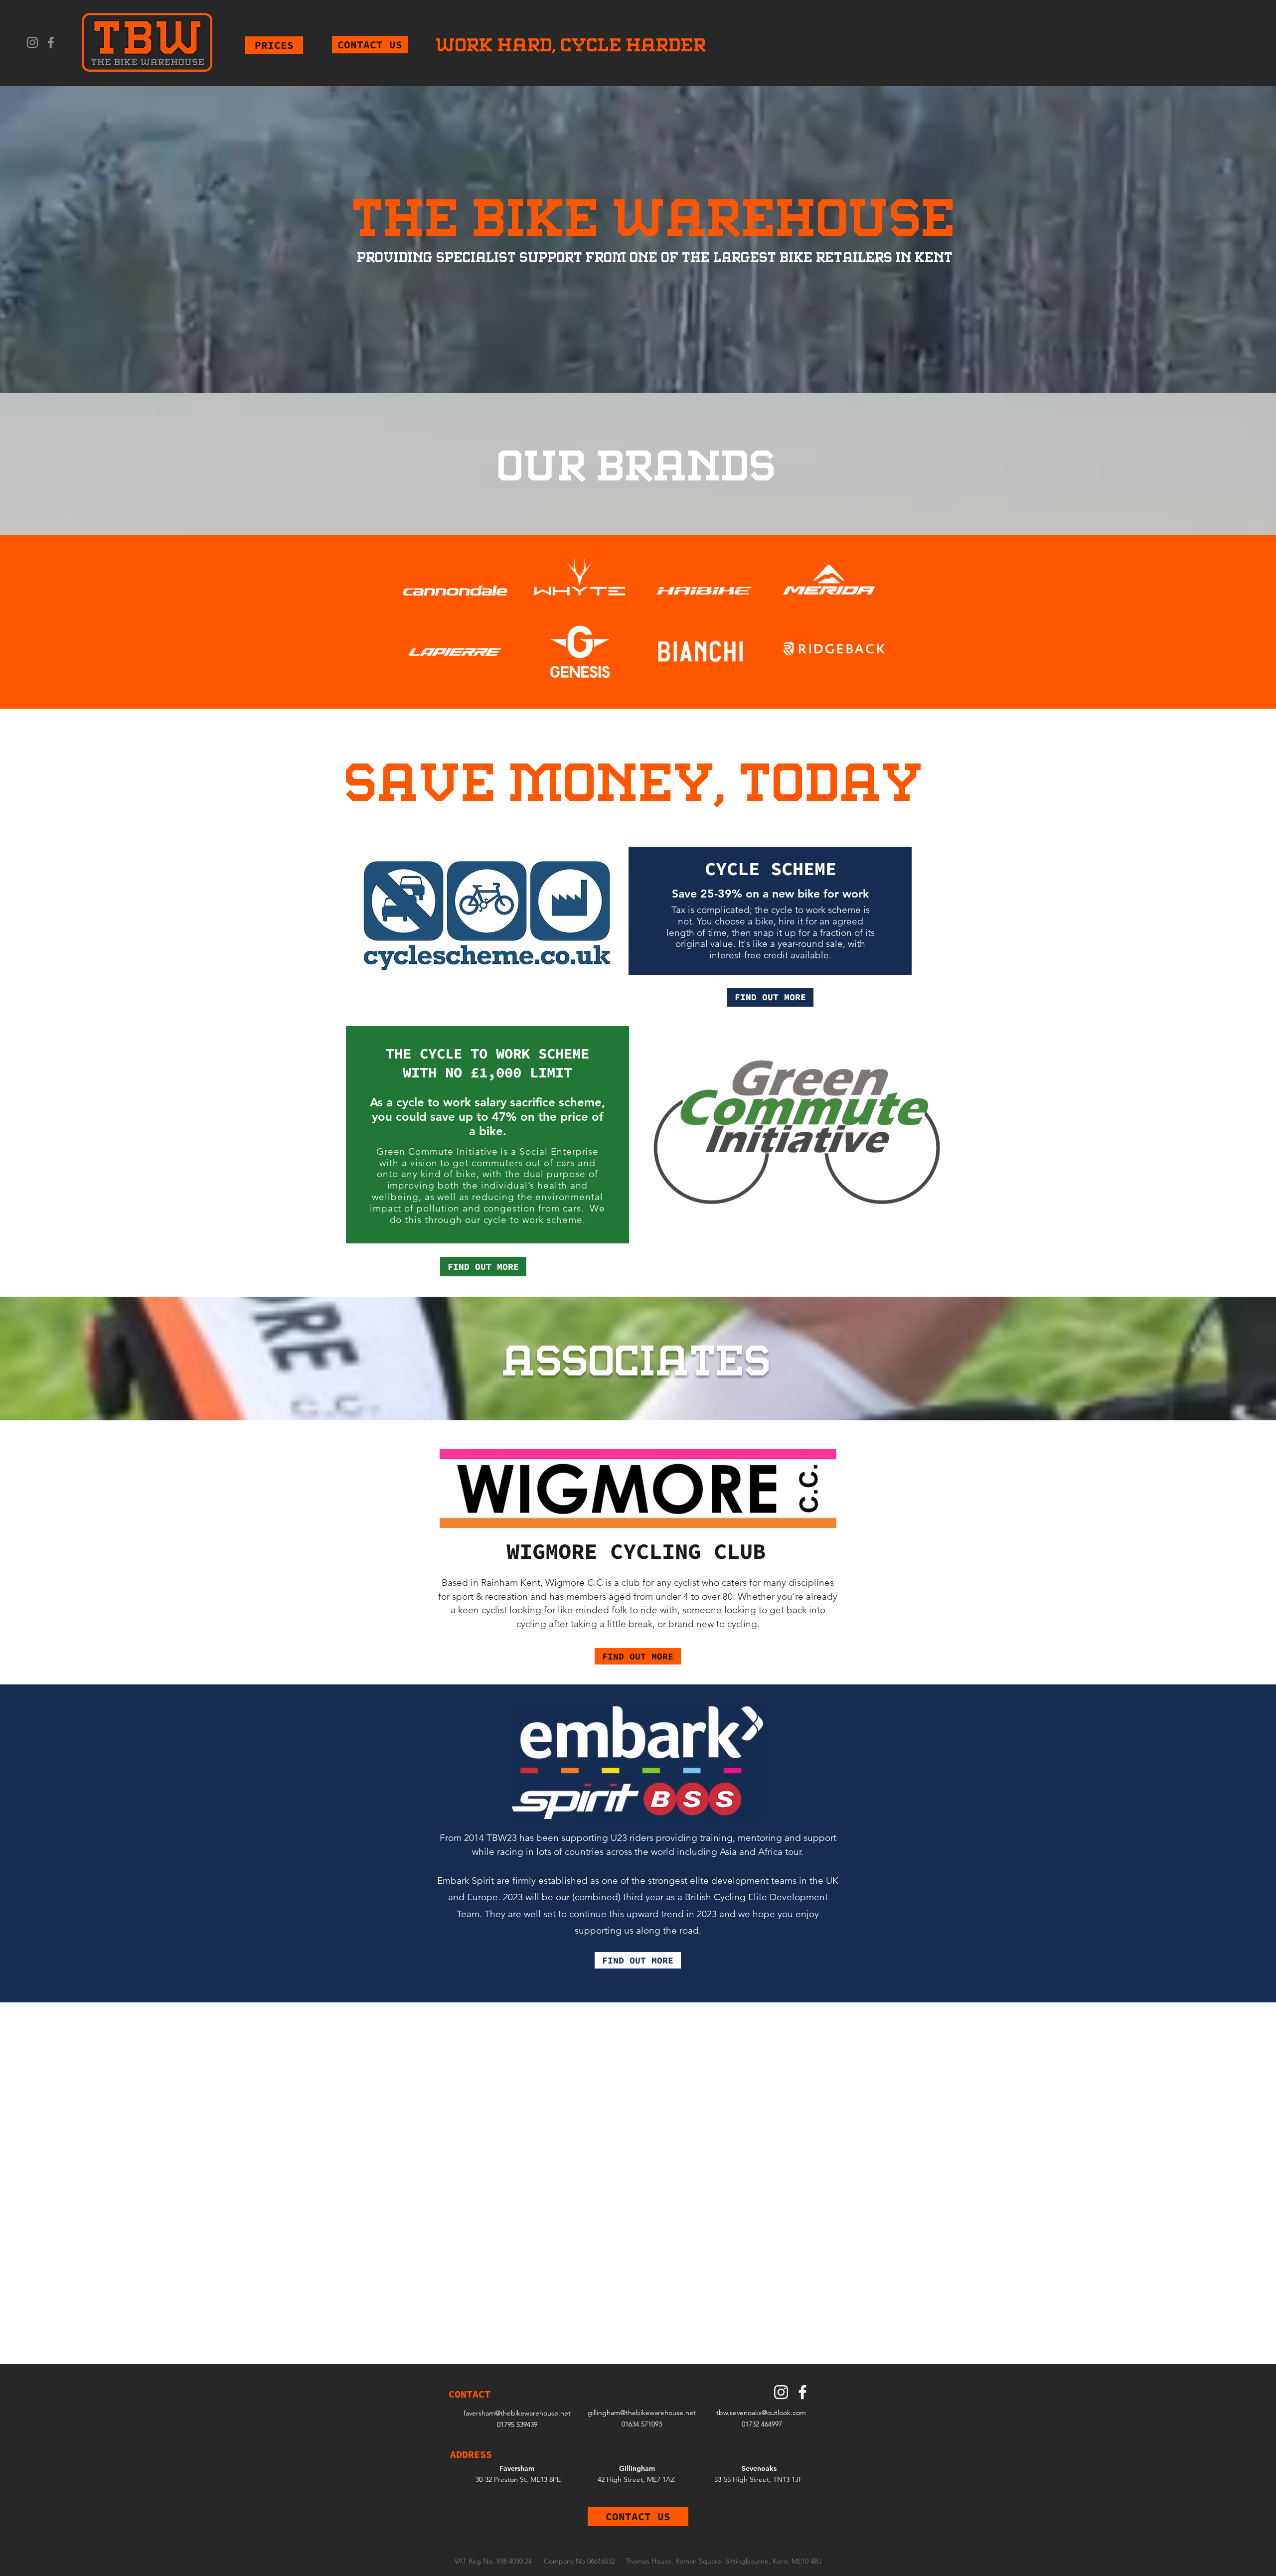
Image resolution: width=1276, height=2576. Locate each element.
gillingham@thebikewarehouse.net (642, 2413)
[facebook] (802, 2392)
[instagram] (781, 2392)
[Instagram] (32, 42)
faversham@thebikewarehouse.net (517, 2413)
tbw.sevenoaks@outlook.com (761, 2413)
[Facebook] (51, 42)
